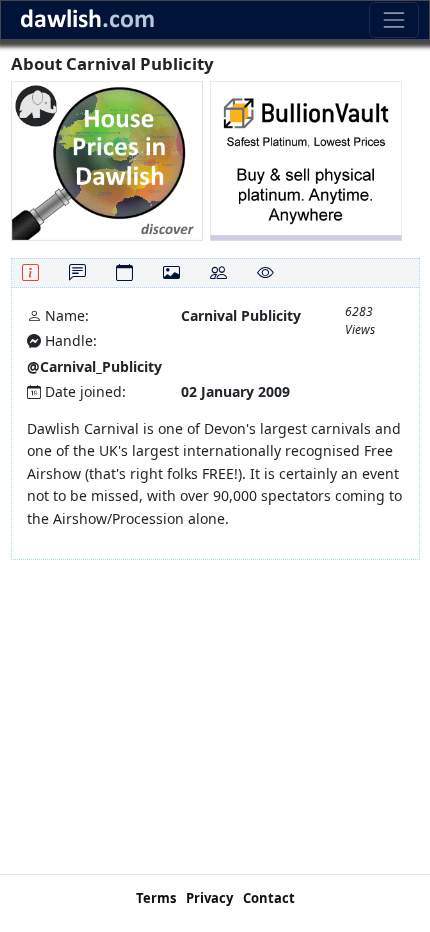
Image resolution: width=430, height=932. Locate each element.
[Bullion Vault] (306, 159)
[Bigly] (107, 159)
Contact (269, 898)
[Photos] (171, 272)
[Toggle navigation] (393, 19)
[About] (30, 272)
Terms (156, 898)
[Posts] (77, 272)
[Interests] (265, 272)
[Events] (124, 272)
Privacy (209, 898)
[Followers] (218, 272)
